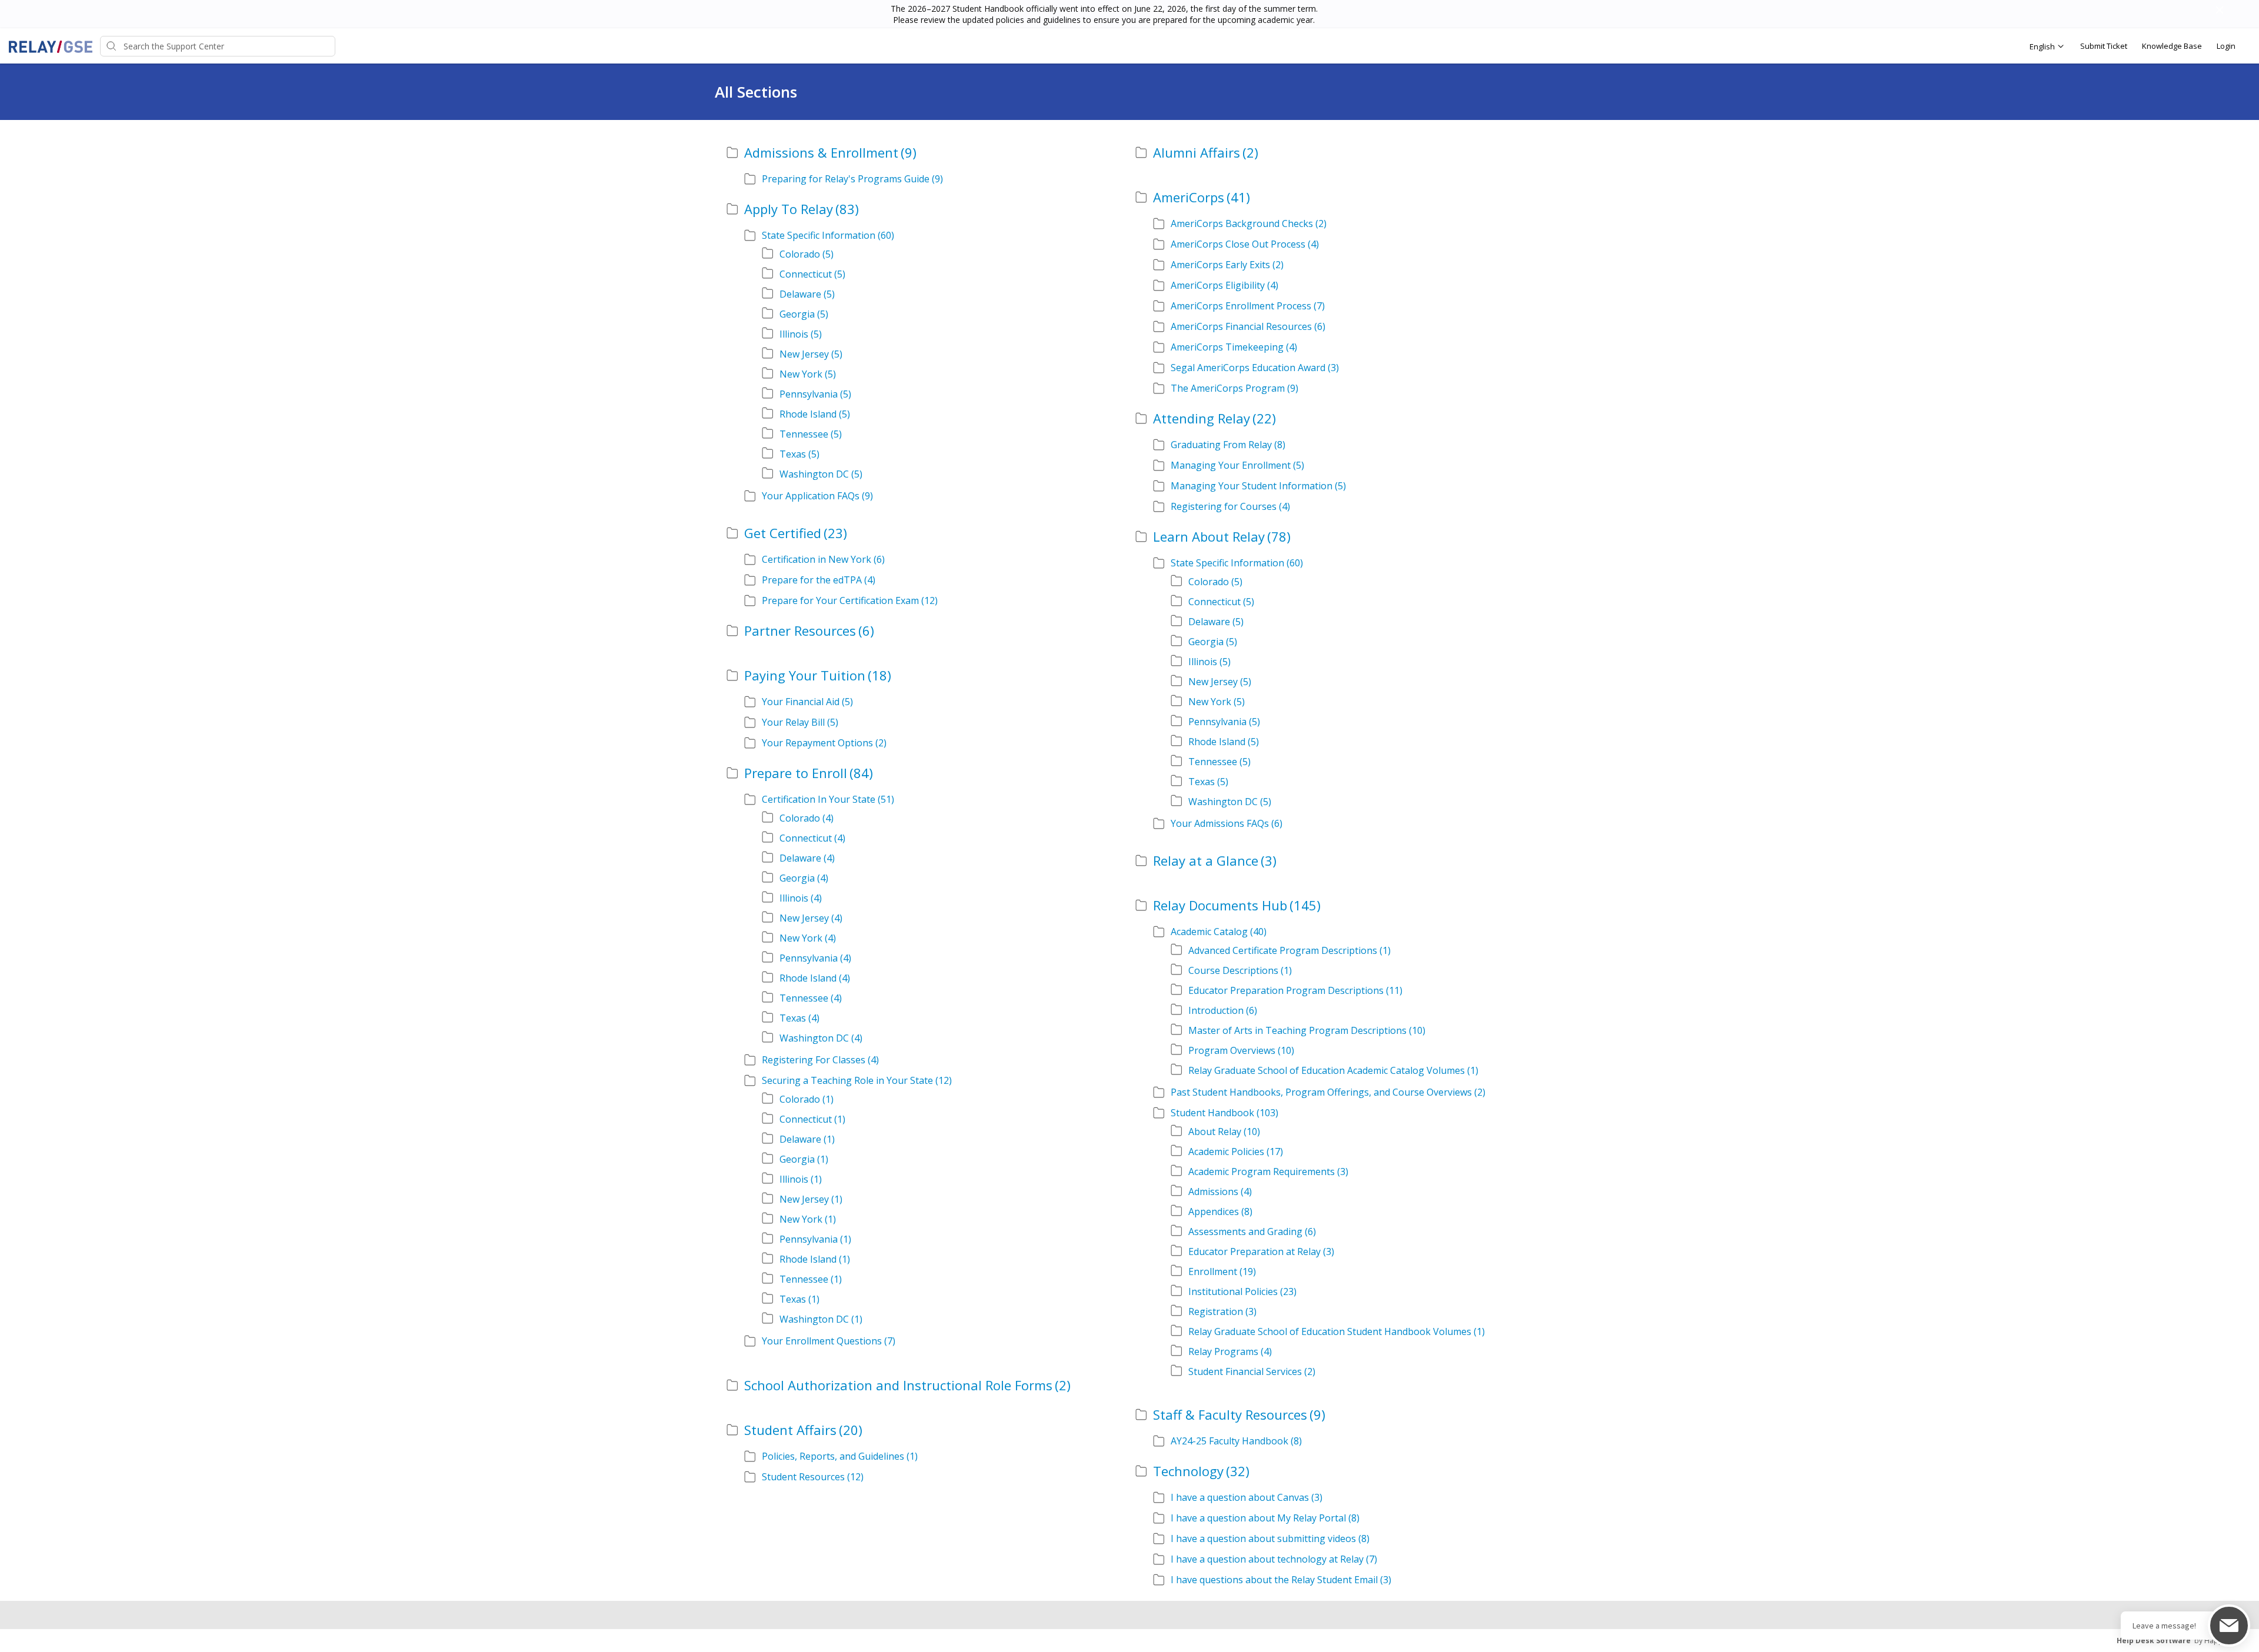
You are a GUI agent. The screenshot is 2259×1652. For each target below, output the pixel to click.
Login (2226, 46)
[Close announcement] (2219, 11)
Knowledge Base (2172, 46)
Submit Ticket (2104, 46)
